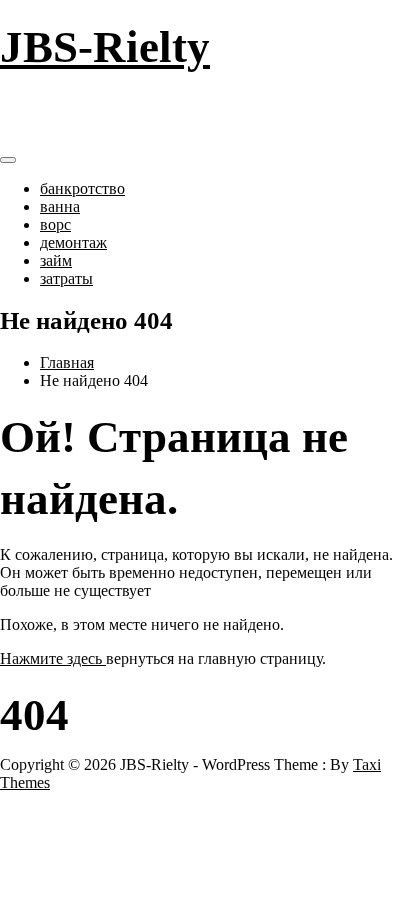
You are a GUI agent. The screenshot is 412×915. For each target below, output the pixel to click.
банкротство (82, 188)
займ (56, 260)
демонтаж (73, 242)
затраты (66, 278)
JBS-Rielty (105, 47)
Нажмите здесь (53, 658)
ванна (60, 206)
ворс (55, 224)
